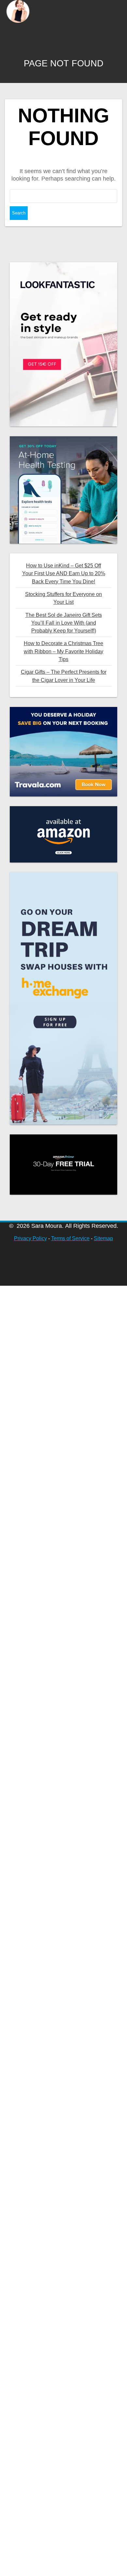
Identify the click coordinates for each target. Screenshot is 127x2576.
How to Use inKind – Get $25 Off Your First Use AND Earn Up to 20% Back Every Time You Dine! (64, 573)
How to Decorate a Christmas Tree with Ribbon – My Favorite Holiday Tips (63, 651)
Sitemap (103, 1238)
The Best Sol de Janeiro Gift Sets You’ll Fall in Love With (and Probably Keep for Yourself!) (64, 623)
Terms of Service (70, 1238)
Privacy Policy (30, 1238)
